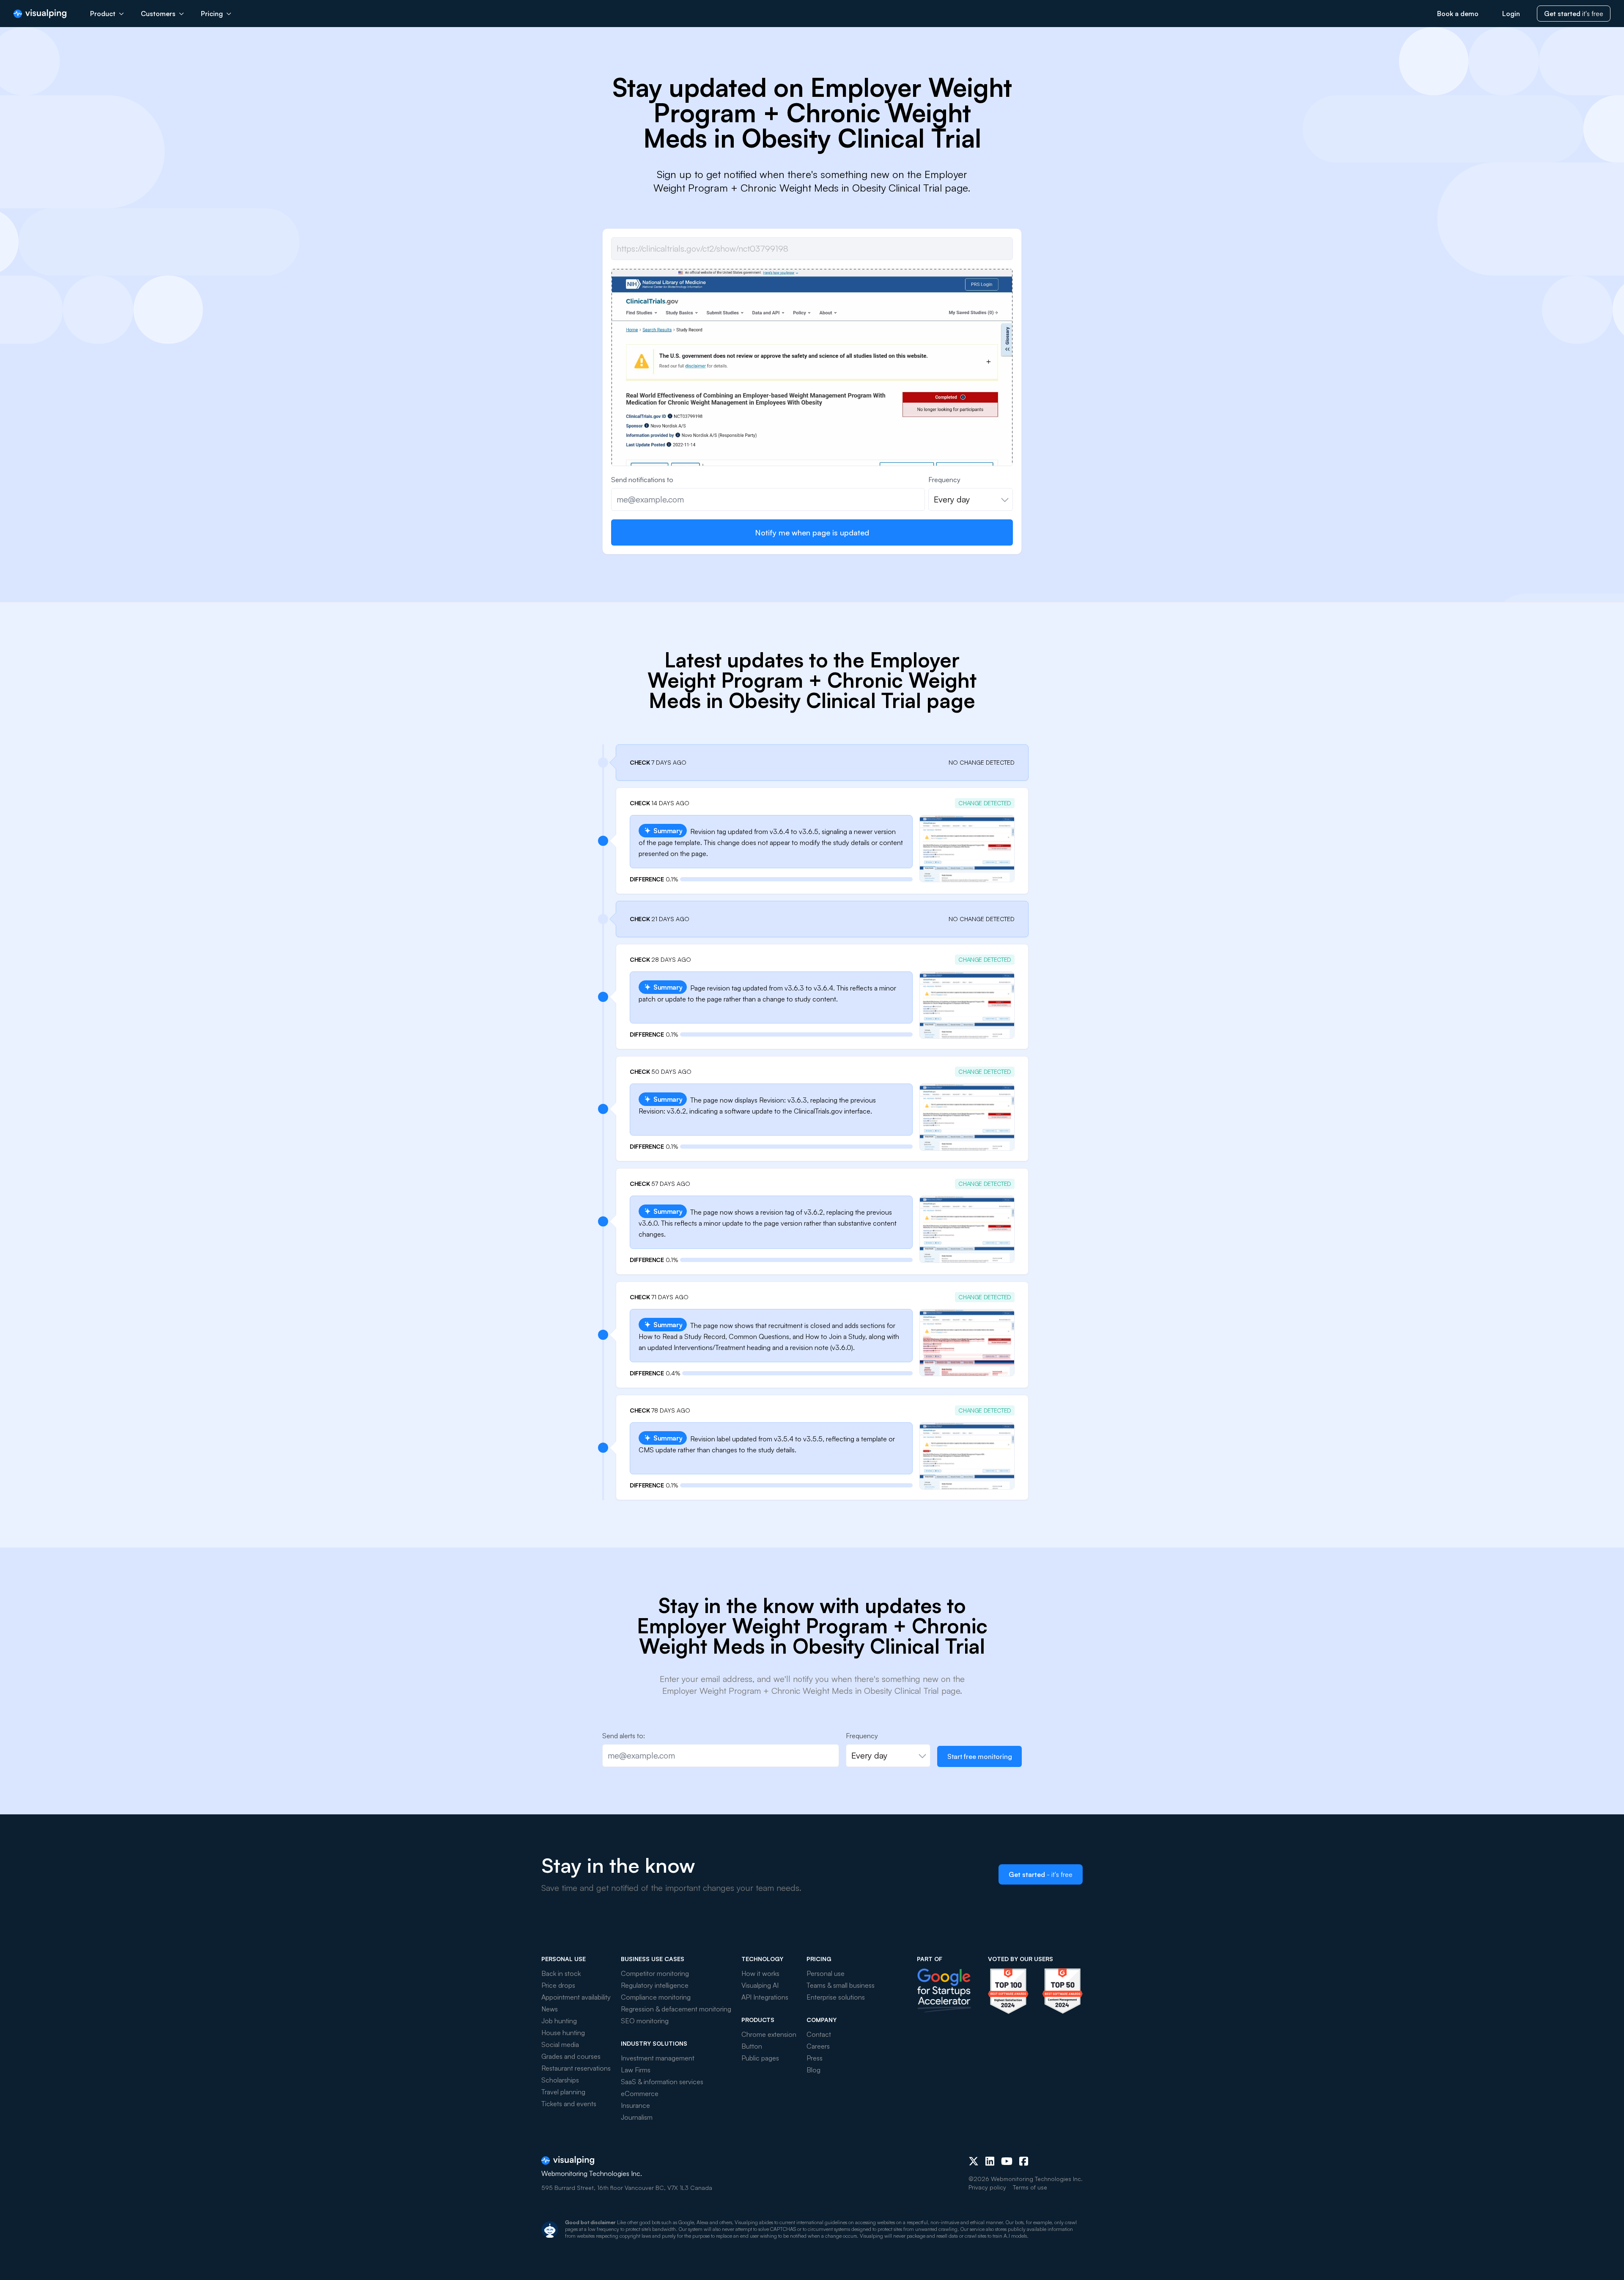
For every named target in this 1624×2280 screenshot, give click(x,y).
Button (752, 2046)
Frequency (944, 480)
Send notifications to (642, 480)
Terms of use (1030, 2187)
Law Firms (636, 2070)
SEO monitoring (645, 2021)
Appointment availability (576, 1997)
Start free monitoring (980, 1756)
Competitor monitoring (655, 1973)
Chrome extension (769, 2034)
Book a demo (1458, 14)
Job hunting (559, 2021)
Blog (813, 2070)
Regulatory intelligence (655, 1985)
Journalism (637, 2117)
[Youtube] (1007, 2161)
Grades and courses (571, 2056)
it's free (1574, 14)
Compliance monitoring (656, 1997)
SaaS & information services (662, 2082)
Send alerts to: (624, 1736)
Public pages (760, 2058)
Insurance (635, 2105)
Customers (158, 14)
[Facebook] (1024, 2161)
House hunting (563, 2033)
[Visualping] (40, 14)
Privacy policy (987, 2187)
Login (1511, 14)
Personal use (826, 1973)
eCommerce (640, 2093)
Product (103, 14)
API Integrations (765, 1997)
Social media (560, 2044)
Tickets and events (569, 2104)
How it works (760, 1973)
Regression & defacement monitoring (676, 2009)
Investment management (658, 2058)
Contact (819, 2034)
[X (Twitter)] (974, 2161)
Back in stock (561, 1973)
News (550, 2009)
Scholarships (560, 2080)
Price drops (558, 1985)
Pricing (212, 14)
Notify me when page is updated (812, 532)
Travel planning (563, 2092)
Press (815, 2058)
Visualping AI (760, 1985)
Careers (818, 2046)
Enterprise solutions (836, 1997)
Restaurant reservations (576, 2068)
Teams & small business (841, 1985)
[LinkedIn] (990, 2161)
